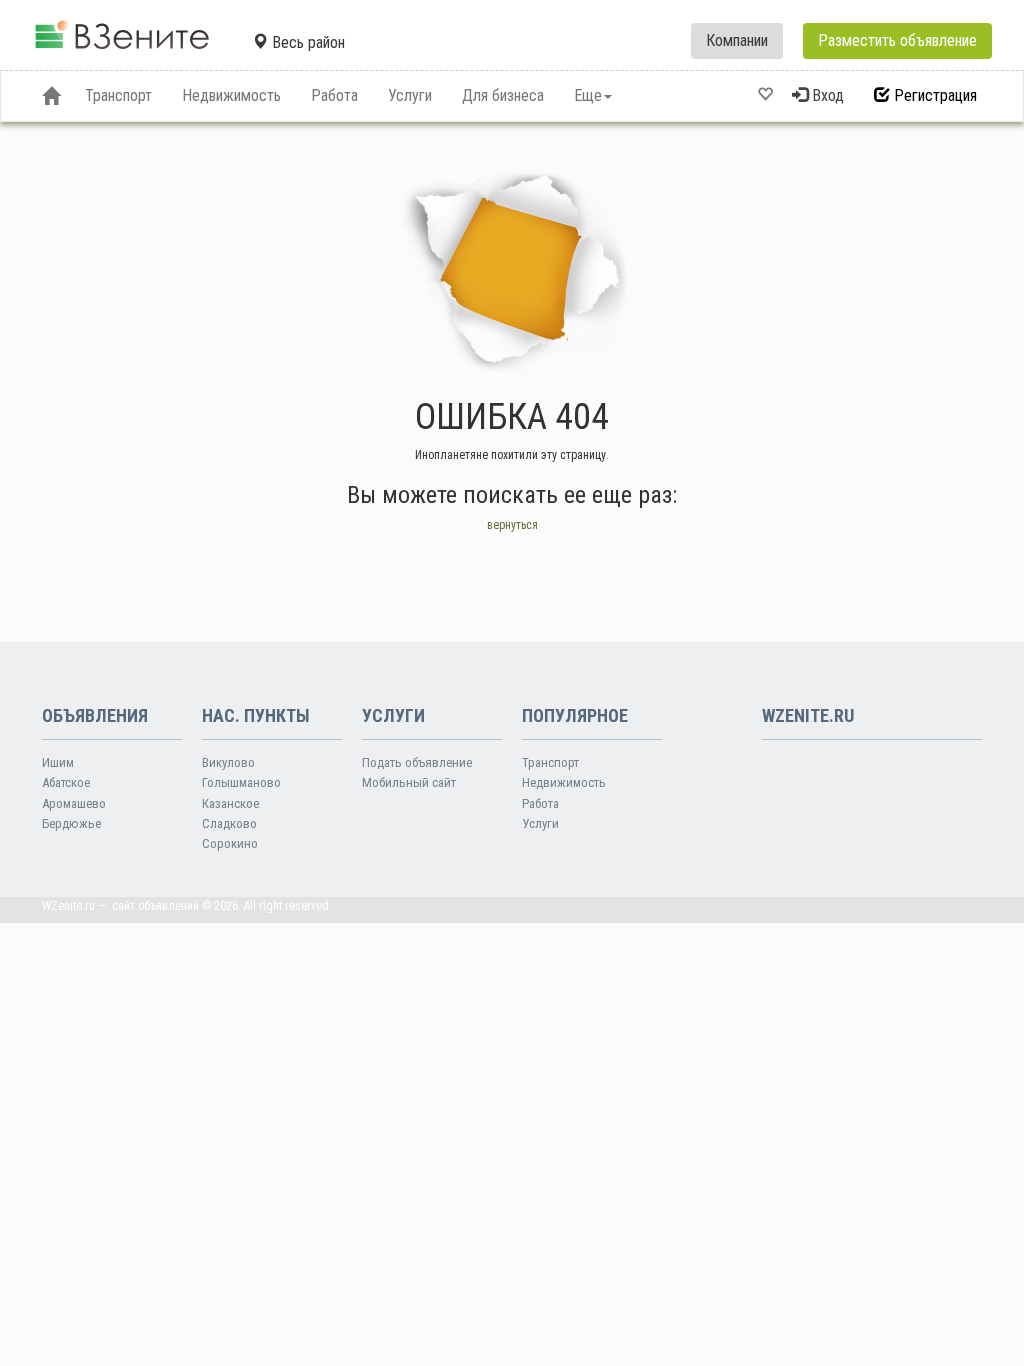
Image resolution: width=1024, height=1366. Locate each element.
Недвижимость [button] (231, 95)
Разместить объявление (897, 40)
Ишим (58, 762)
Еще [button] (588, 95)
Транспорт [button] (118, 95)
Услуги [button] (410, 95)
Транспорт (550, 762)
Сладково (229, 823)
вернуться (512, 525)
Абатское (66, 782)
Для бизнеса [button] (503, 95)
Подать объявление (417, 762)
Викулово (228, 762)
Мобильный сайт (409, 782)
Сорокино (230, 843)
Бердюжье (71, 823)
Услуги (540, 823)
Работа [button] (334, 95)
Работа (540, 803)
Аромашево (74, 803)
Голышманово (241, 782)
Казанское (230, 803)
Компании (737, 40)
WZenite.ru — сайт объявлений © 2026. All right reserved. (187, 906)
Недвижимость (564, 782)
